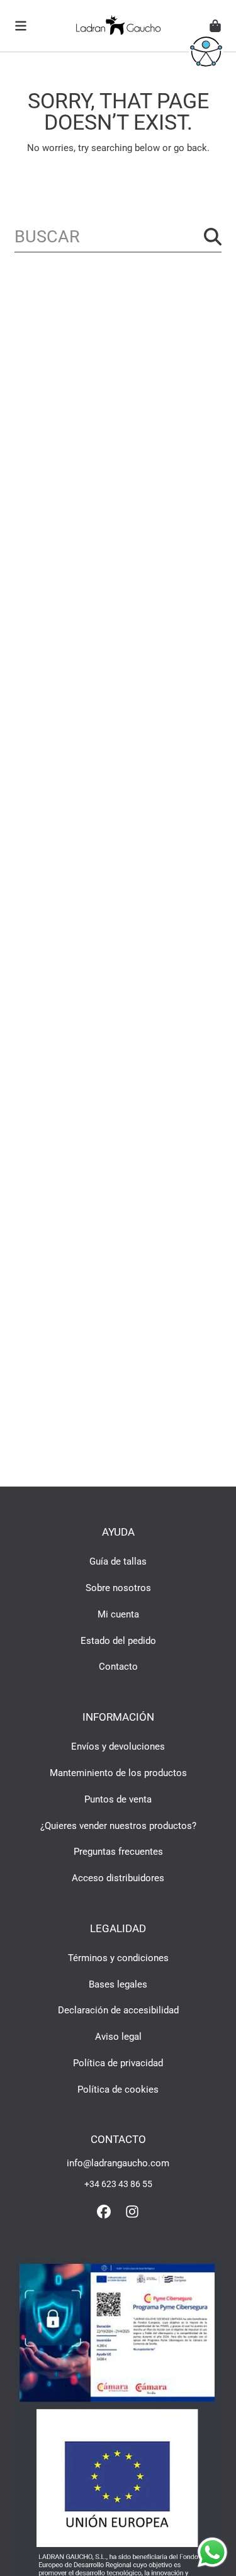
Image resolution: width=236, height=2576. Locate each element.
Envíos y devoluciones (118, 1746)
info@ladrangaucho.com (118, 2163)
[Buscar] (213, 237)
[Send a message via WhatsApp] (212, 2552)
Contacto (118, 1667)
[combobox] (118, 237)
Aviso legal (118, 2037)
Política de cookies (118, 2089)
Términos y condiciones (118, 1958)
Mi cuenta (118, 1614)
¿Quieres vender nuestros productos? (118, 1826)
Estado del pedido (118, 1641)
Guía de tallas (118, 1561)
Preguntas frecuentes (118, 1852)
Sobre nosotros (118, 1588)
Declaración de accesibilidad (118, 2010)
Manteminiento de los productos (118, 1773)
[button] (21, 26)
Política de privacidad (118, 2063)
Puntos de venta (118, 1799)
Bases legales (118, 1984)
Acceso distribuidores (118, 1878)
